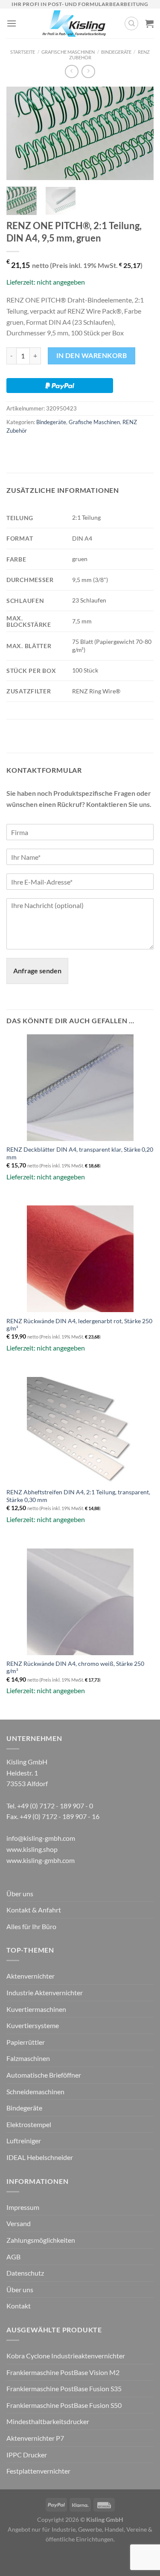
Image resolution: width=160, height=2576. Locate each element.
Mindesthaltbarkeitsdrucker (48, 2421)
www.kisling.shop (32, 1849)
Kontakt (19, 2306)
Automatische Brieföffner (44, 2075)
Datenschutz (25, 2273)
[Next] (140, 134)
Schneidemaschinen (35, 2091)
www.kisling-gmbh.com (41, 1860)
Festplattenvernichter (38, 2471)
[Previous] (20, 134)
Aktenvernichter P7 (35, 2438)
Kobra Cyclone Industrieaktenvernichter (66, 2356)
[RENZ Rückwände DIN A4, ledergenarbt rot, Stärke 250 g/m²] (80, 1259)
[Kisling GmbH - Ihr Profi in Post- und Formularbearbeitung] (74, 23)
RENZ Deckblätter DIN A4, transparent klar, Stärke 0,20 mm (80, 1153)
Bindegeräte (116, 52)
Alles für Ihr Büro (31, 1926)
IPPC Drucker (27, 2455)
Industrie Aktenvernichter (45, 1992)
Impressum (23, 2207)
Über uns (20, 1893)
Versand (19, 2223)
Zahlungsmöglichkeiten (41, 2240)
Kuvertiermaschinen (36, 2009)
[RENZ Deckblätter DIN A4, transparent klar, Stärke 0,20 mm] (80, 1088)
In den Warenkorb (92, 355)
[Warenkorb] (149, 23)
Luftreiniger (24, 2141)
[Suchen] (131, 23)
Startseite (23, 52)
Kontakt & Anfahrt (34, 1910)
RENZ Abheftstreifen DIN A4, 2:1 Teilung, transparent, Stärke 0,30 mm (78, 1496)
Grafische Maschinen (68, 52)
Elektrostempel (29, 2124)
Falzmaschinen (28, 2058)
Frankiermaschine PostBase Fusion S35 (64, 2388)
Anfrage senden (37, 971)
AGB (13, 2257)
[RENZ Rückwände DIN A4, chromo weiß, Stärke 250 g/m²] (80, 1602)
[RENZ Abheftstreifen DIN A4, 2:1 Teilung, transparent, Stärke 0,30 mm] (80, 1430)
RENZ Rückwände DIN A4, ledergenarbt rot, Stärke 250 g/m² (79, 1325)
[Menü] (12, 23)
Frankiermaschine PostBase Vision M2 (63, 2372)
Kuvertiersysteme (33, 2025)
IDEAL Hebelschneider (40, 2157)
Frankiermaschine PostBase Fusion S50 (64, 2405)
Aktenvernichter (31, 1976)
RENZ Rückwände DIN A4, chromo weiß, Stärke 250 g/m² (75, 1668)
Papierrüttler (26, 2042)
